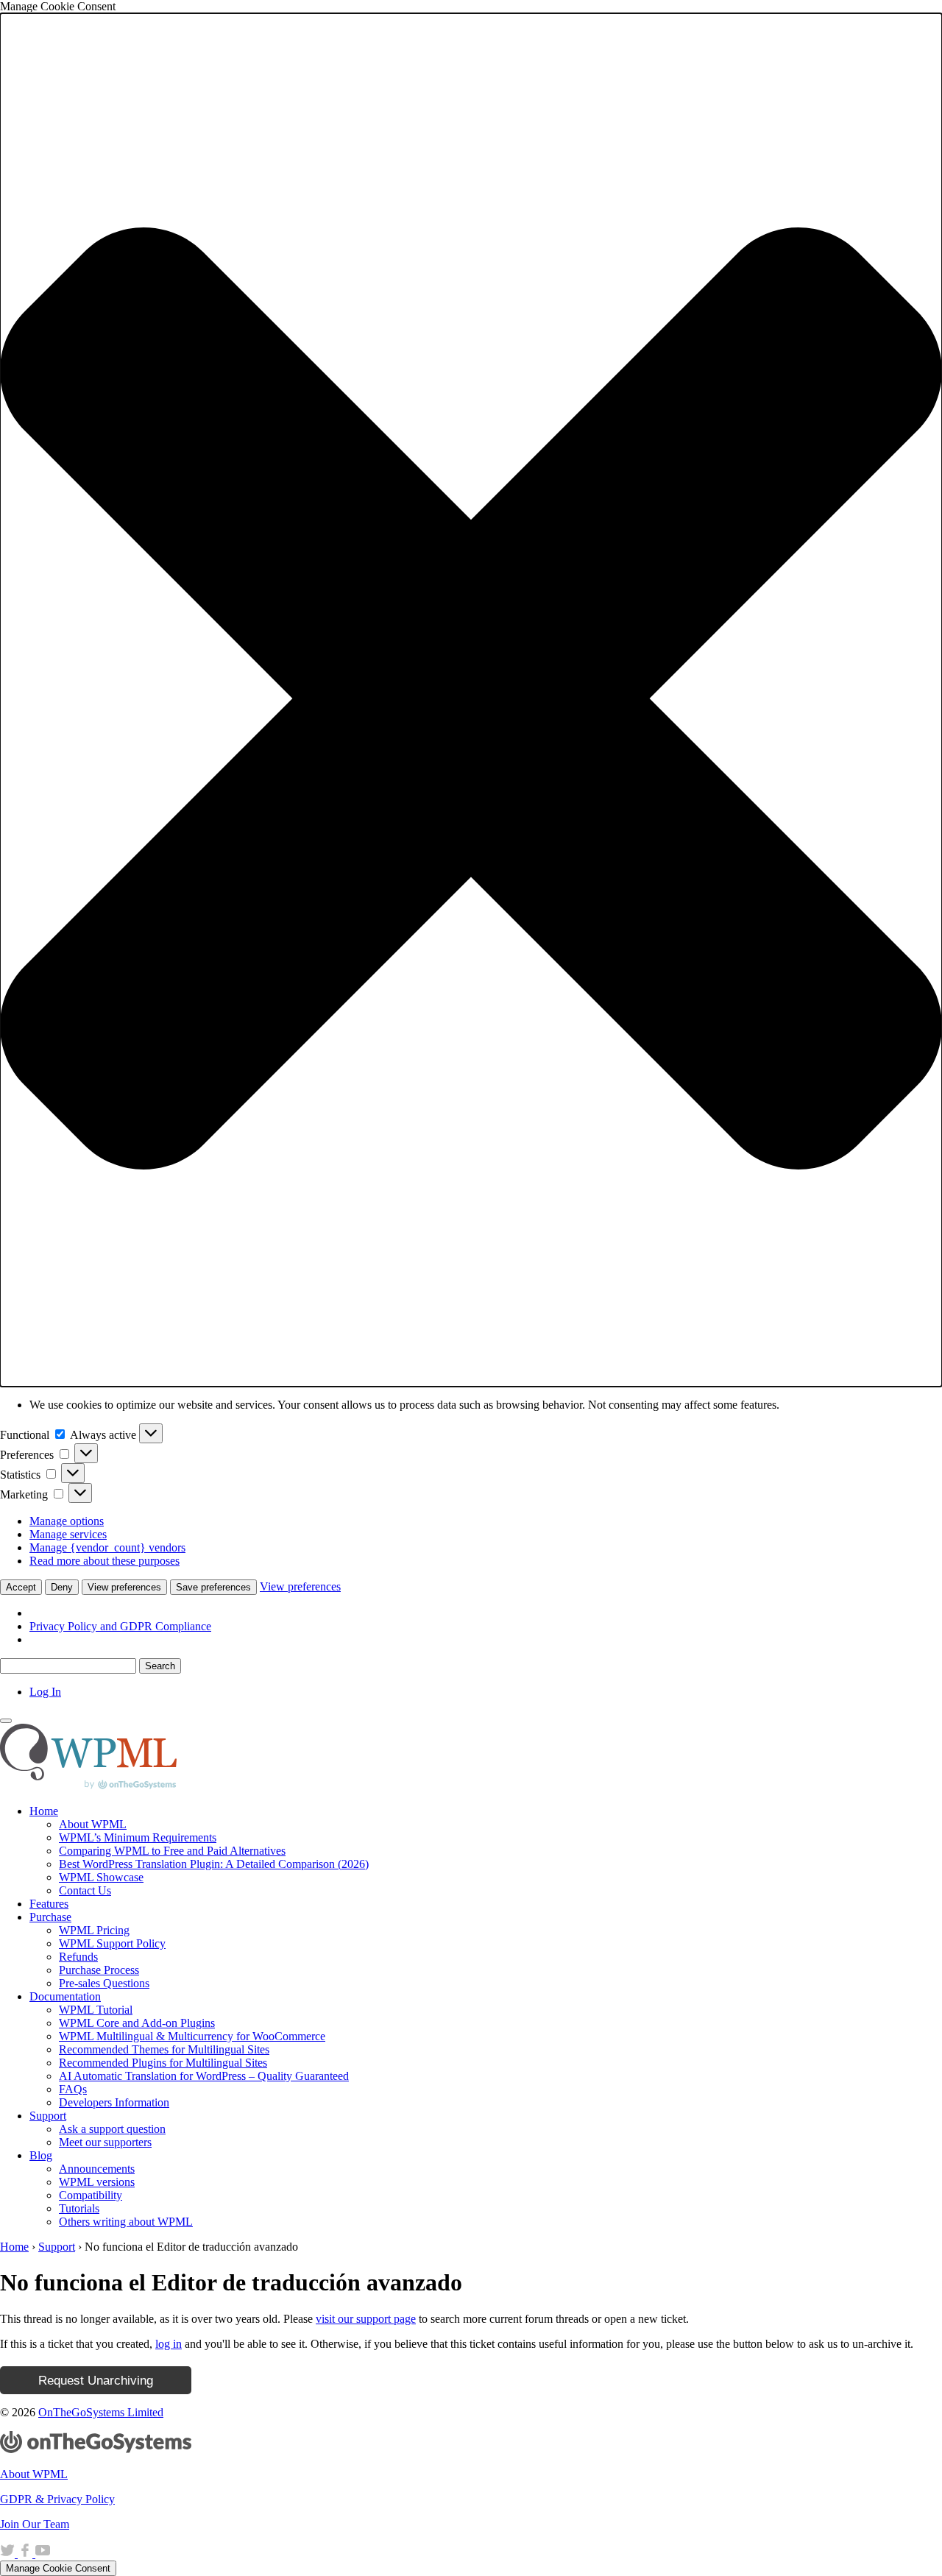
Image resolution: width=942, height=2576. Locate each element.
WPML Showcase (101, 1877)
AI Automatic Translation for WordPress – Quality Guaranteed (204, 2076)
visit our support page (366, 2319)
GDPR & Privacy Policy (57, 2499)
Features (49, 1904)
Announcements (97, 2169)
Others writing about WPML (126, 2222)
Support (48, 2116)
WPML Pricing (94, 1930)
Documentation (65, 1996)
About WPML (93, 1824)
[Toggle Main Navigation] (6, 1721)
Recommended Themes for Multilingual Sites (164, 2049)
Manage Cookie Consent (58, 2568)
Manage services (68, 1534)
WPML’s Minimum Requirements (138, 1837)
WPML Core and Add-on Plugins (137, 2023)
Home (44, 1811)
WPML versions (97, 2182)
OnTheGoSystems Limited (101, 2412)
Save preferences (213, 1587)
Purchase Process (99, 1970)
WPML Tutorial (96, 2010)
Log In (45, 1692)
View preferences (124, 1587)
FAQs (73, 2089)
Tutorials (79, 2208)
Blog (41, 2155)
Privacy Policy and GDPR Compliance (120, 1626)
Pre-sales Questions (104, 1983)
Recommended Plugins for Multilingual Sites (163, 2063)
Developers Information (114, 2102)
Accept (21, 1587)
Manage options (67, 1521)
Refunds (78, 1957)
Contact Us (85, 1890)
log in (169, 2344)
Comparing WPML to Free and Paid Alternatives (172, 1851)
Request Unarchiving (96, 2380)
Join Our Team (35, 2524)
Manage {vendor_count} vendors (107, 1547)
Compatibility (91, 2195)
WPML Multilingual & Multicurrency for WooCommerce (192, 2036)
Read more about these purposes (105, 1561)
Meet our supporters (105, 2142)
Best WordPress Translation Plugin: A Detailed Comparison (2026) (214, 1864)
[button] (471, 700)
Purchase (50, 1917)
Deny (62, 1587)
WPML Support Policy (112, 1943)
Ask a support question (112, 2129)
